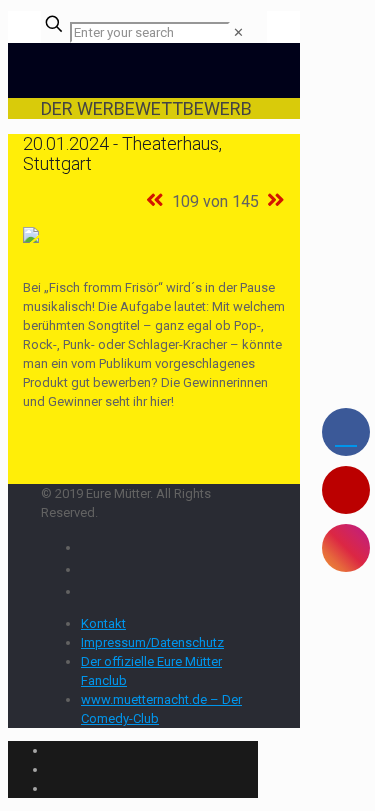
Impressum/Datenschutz (152, 642)
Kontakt (103, 623)
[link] (238, 32)
